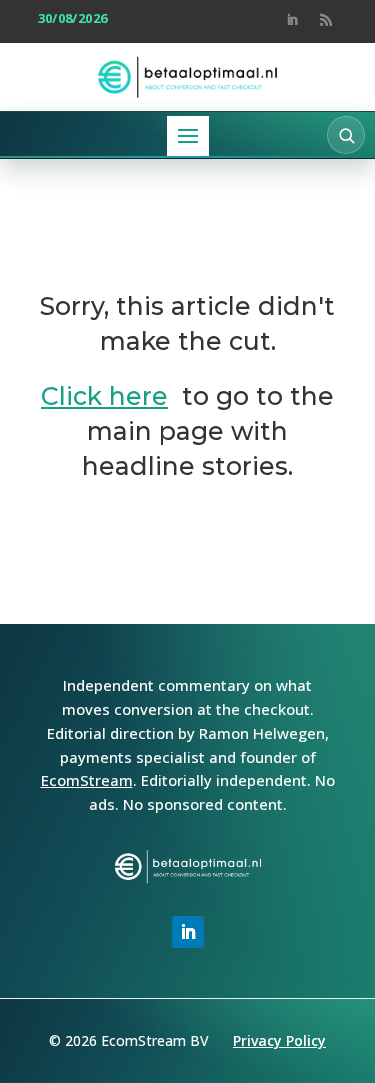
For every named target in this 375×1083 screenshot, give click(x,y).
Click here (104, 396)
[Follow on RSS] (326, 20)
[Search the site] (346, 135)
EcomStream (87, 780)
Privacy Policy (279, 1040)
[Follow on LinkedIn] (292, 20)
